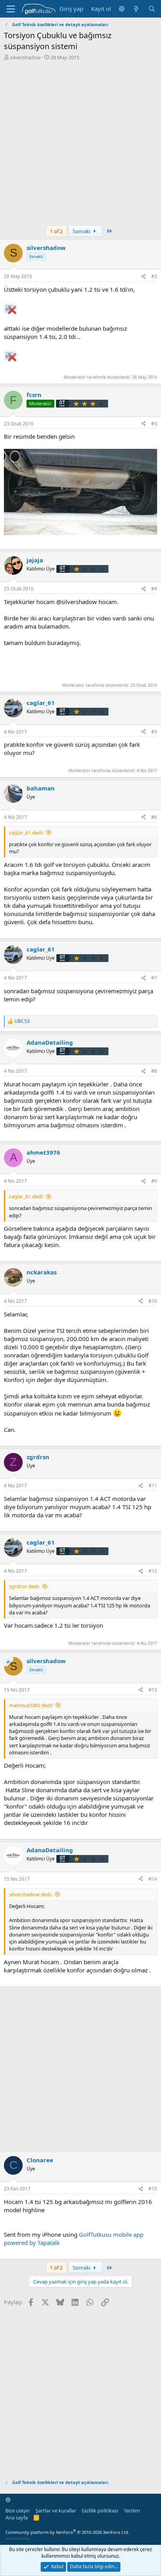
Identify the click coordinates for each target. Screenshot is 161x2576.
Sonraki (82, 231)
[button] (122, 9)
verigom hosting (18, 2538)
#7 (154, 978)
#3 (154, 424)
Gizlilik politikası (100, 2510)
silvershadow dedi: (30, 1894)
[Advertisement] (80, 145)
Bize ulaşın (18, 2510)
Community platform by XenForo (67, 2532)
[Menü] (11, 9)
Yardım (132, 2510)
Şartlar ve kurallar (56, 2510)
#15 (153, 2189)
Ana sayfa (17, 2518)
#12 (153, 1571)
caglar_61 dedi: (26, 833)
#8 (154, 1071)
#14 (153, 1879)
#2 (154, 276)
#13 (153, 1690)
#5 (154, 732)
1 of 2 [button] (56, 231)
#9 (154, 1181)
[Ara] (152, 9)
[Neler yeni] (136, 9)
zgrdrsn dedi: (24, 1586)
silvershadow (25, 57)
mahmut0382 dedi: (31, 1705)
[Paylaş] (143, 277)
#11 (153, 1486)
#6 (154, 817)
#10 (153, 1301)
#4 (154, 589)
